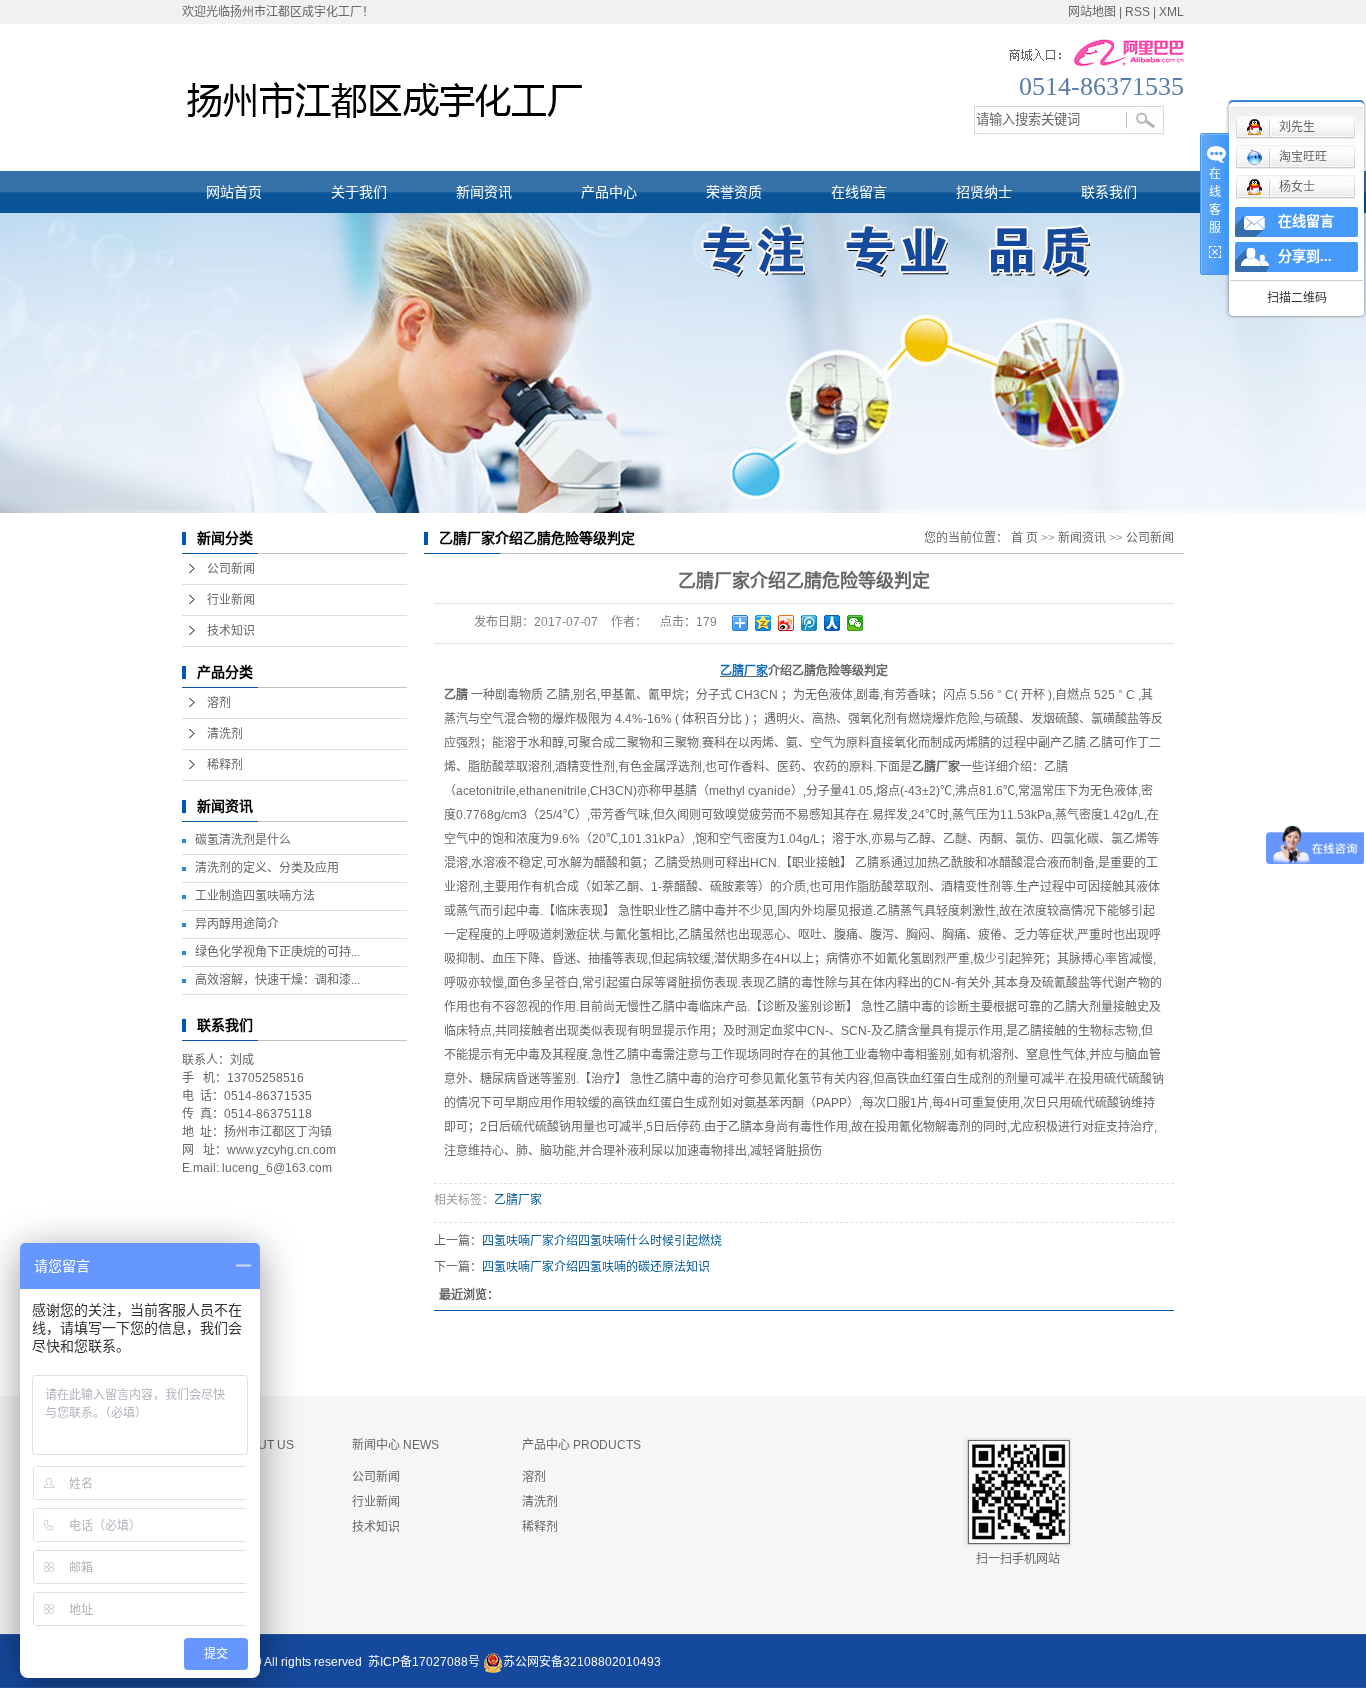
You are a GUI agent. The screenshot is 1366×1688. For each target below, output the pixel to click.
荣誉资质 (734, 192)
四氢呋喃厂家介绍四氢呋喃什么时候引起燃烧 (602, 1241)
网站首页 (234, 192)
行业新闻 (231, 600)
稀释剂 (225, 765)
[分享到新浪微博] (786, 623)
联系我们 (1109, 192)
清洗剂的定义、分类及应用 (267, 868)
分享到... (1305, 256)
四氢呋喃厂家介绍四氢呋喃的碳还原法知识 (596, 1267)
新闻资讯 (484, 192)
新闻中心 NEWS (395, 1445)
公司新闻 (231, 569)
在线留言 (859, 192)
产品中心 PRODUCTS (581, 1445)
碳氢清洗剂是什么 (243, 840)
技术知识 (231, 631)
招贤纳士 (984, 192)
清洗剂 (225, 734)
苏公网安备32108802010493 (582, 1662)
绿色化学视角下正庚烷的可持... (277, 952)
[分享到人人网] (832, 623)
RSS (1137, 12)
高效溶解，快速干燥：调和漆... (277, 980)
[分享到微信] (855, 623)
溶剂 (219, 703)
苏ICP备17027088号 (424, 1662)
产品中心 (609, 192)
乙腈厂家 (518, 1200)
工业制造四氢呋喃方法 (255, 896)
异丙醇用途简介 (237, 924)
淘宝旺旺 (1303, 157)
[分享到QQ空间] (763, 623)
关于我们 (359, 192)
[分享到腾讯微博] (809, 623)
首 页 (1024, 538)
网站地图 (1092, 12)
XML (1171, 12)
